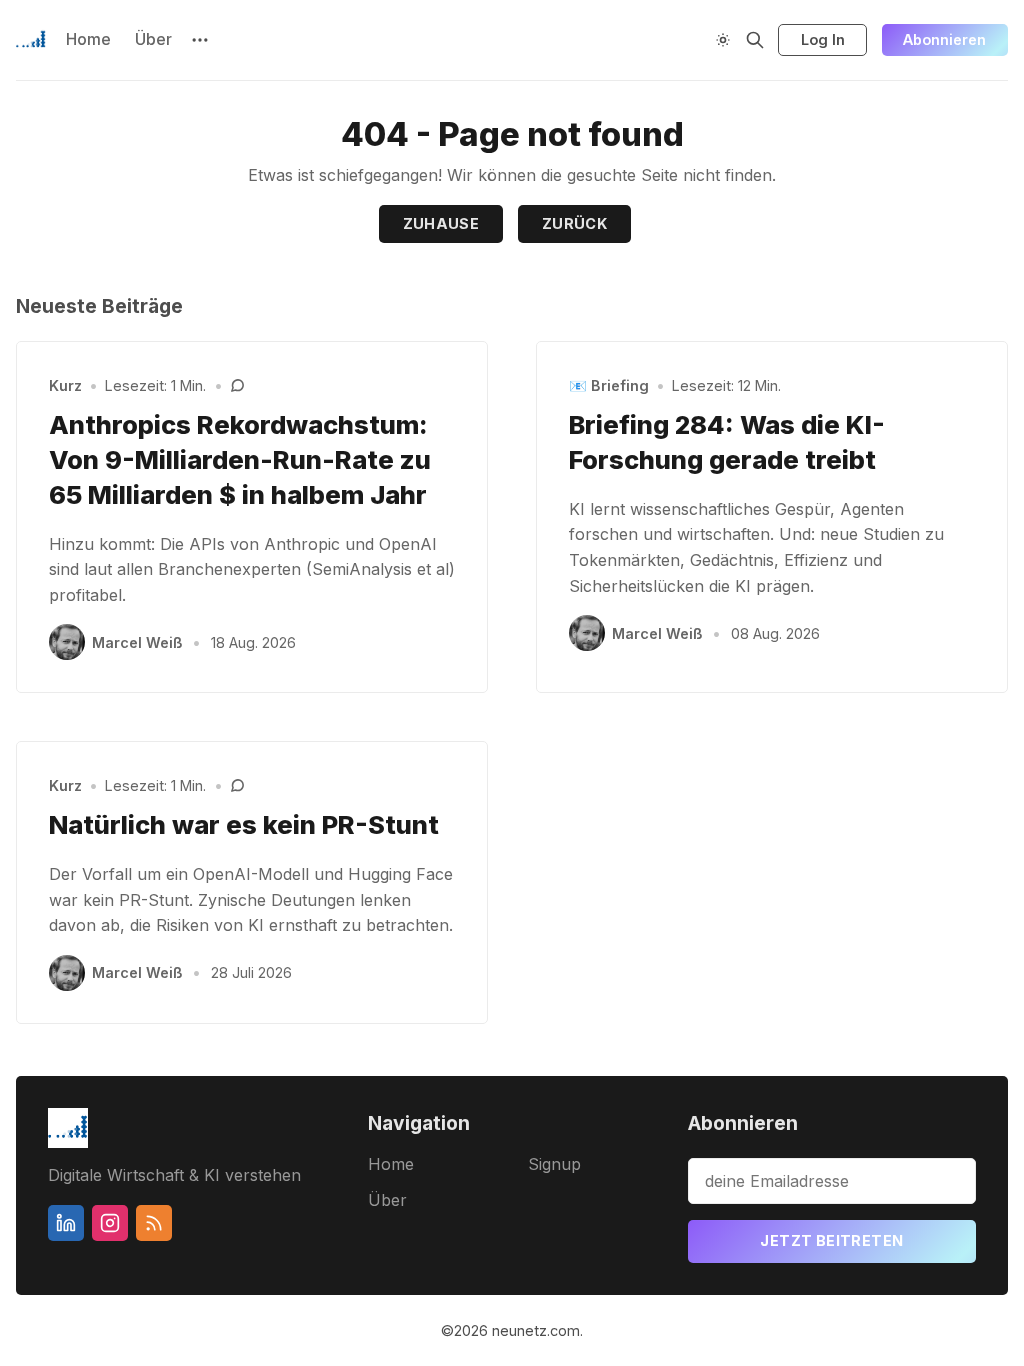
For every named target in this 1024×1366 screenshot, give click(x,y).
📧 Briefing (609, 385)
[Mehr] (200, 40)
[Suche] (755, 40)
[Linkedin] (66, 1223)
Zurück (574, 223)
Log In (823, 39)
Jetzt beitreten (831, 1240)
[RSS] (154, 1223)
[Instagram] (110, 1223)
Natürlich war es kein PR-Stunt (244, 824)
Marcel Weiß (137, 642)
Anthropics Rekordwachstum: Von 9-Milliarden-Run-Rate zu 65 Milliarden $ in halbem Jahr (240, 459)
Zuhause (441, 223)
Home (88, 39)
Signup (554, 1164)
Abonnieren (944, 39)
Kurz (65, 385)
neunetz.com (536, 1330)
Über (153, 39)
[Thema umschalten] (723, 40)
